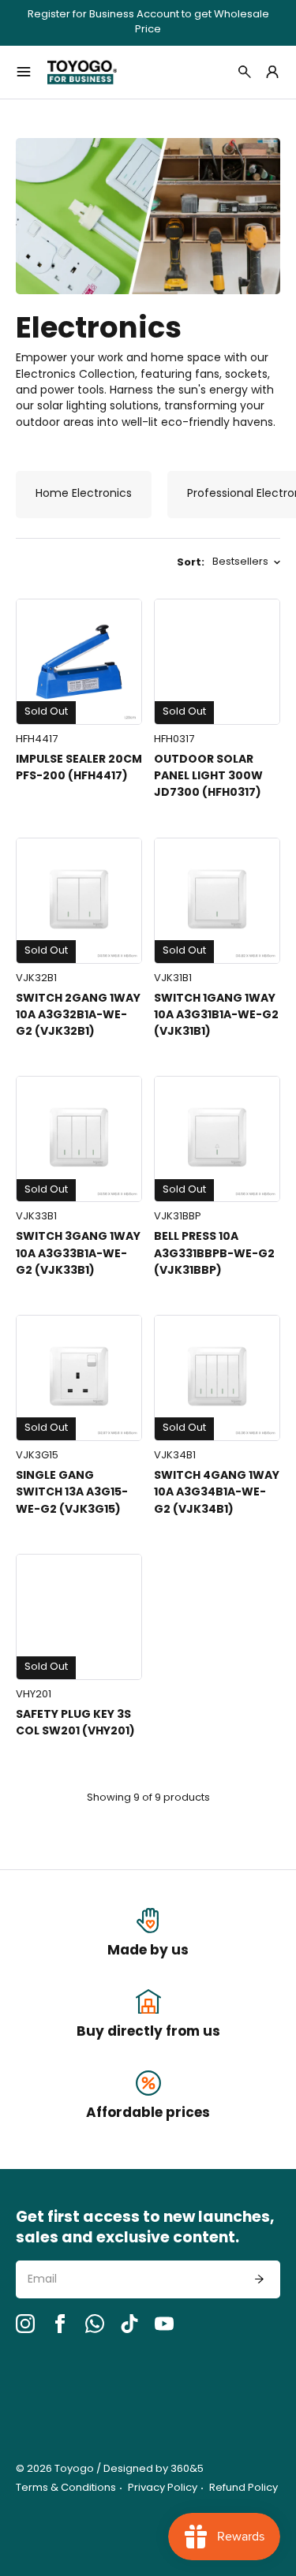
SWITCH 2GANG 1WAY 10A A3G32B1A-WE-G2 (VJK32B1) (78, 1015)
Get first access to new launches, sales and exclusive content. (145, 2229)
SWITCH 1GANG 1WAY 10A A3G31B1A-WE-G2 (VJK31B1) (216, 1015)
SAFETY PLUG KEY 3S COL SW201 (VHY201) (75, 1723)
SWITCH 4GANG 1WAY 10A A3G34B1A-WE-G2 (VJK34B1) (217, 1493)
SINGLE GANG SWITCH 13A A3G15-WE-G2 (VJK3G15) (72, 1493)
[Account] (272, 72)
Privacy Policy (163, 2488)
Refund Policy (244, 2488)
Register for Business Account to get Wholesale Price (148, 23)
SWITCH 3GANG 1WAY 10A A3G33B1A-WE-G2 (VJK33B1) (78, 1254)
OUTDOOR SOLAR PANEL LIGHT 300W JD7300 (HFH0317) (208, 777)
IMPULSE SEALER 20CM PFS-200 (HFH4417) (79, 768)
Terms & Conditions (66, 2488)
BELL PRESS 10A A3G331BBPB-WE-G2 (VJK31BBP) (214, 1254)
